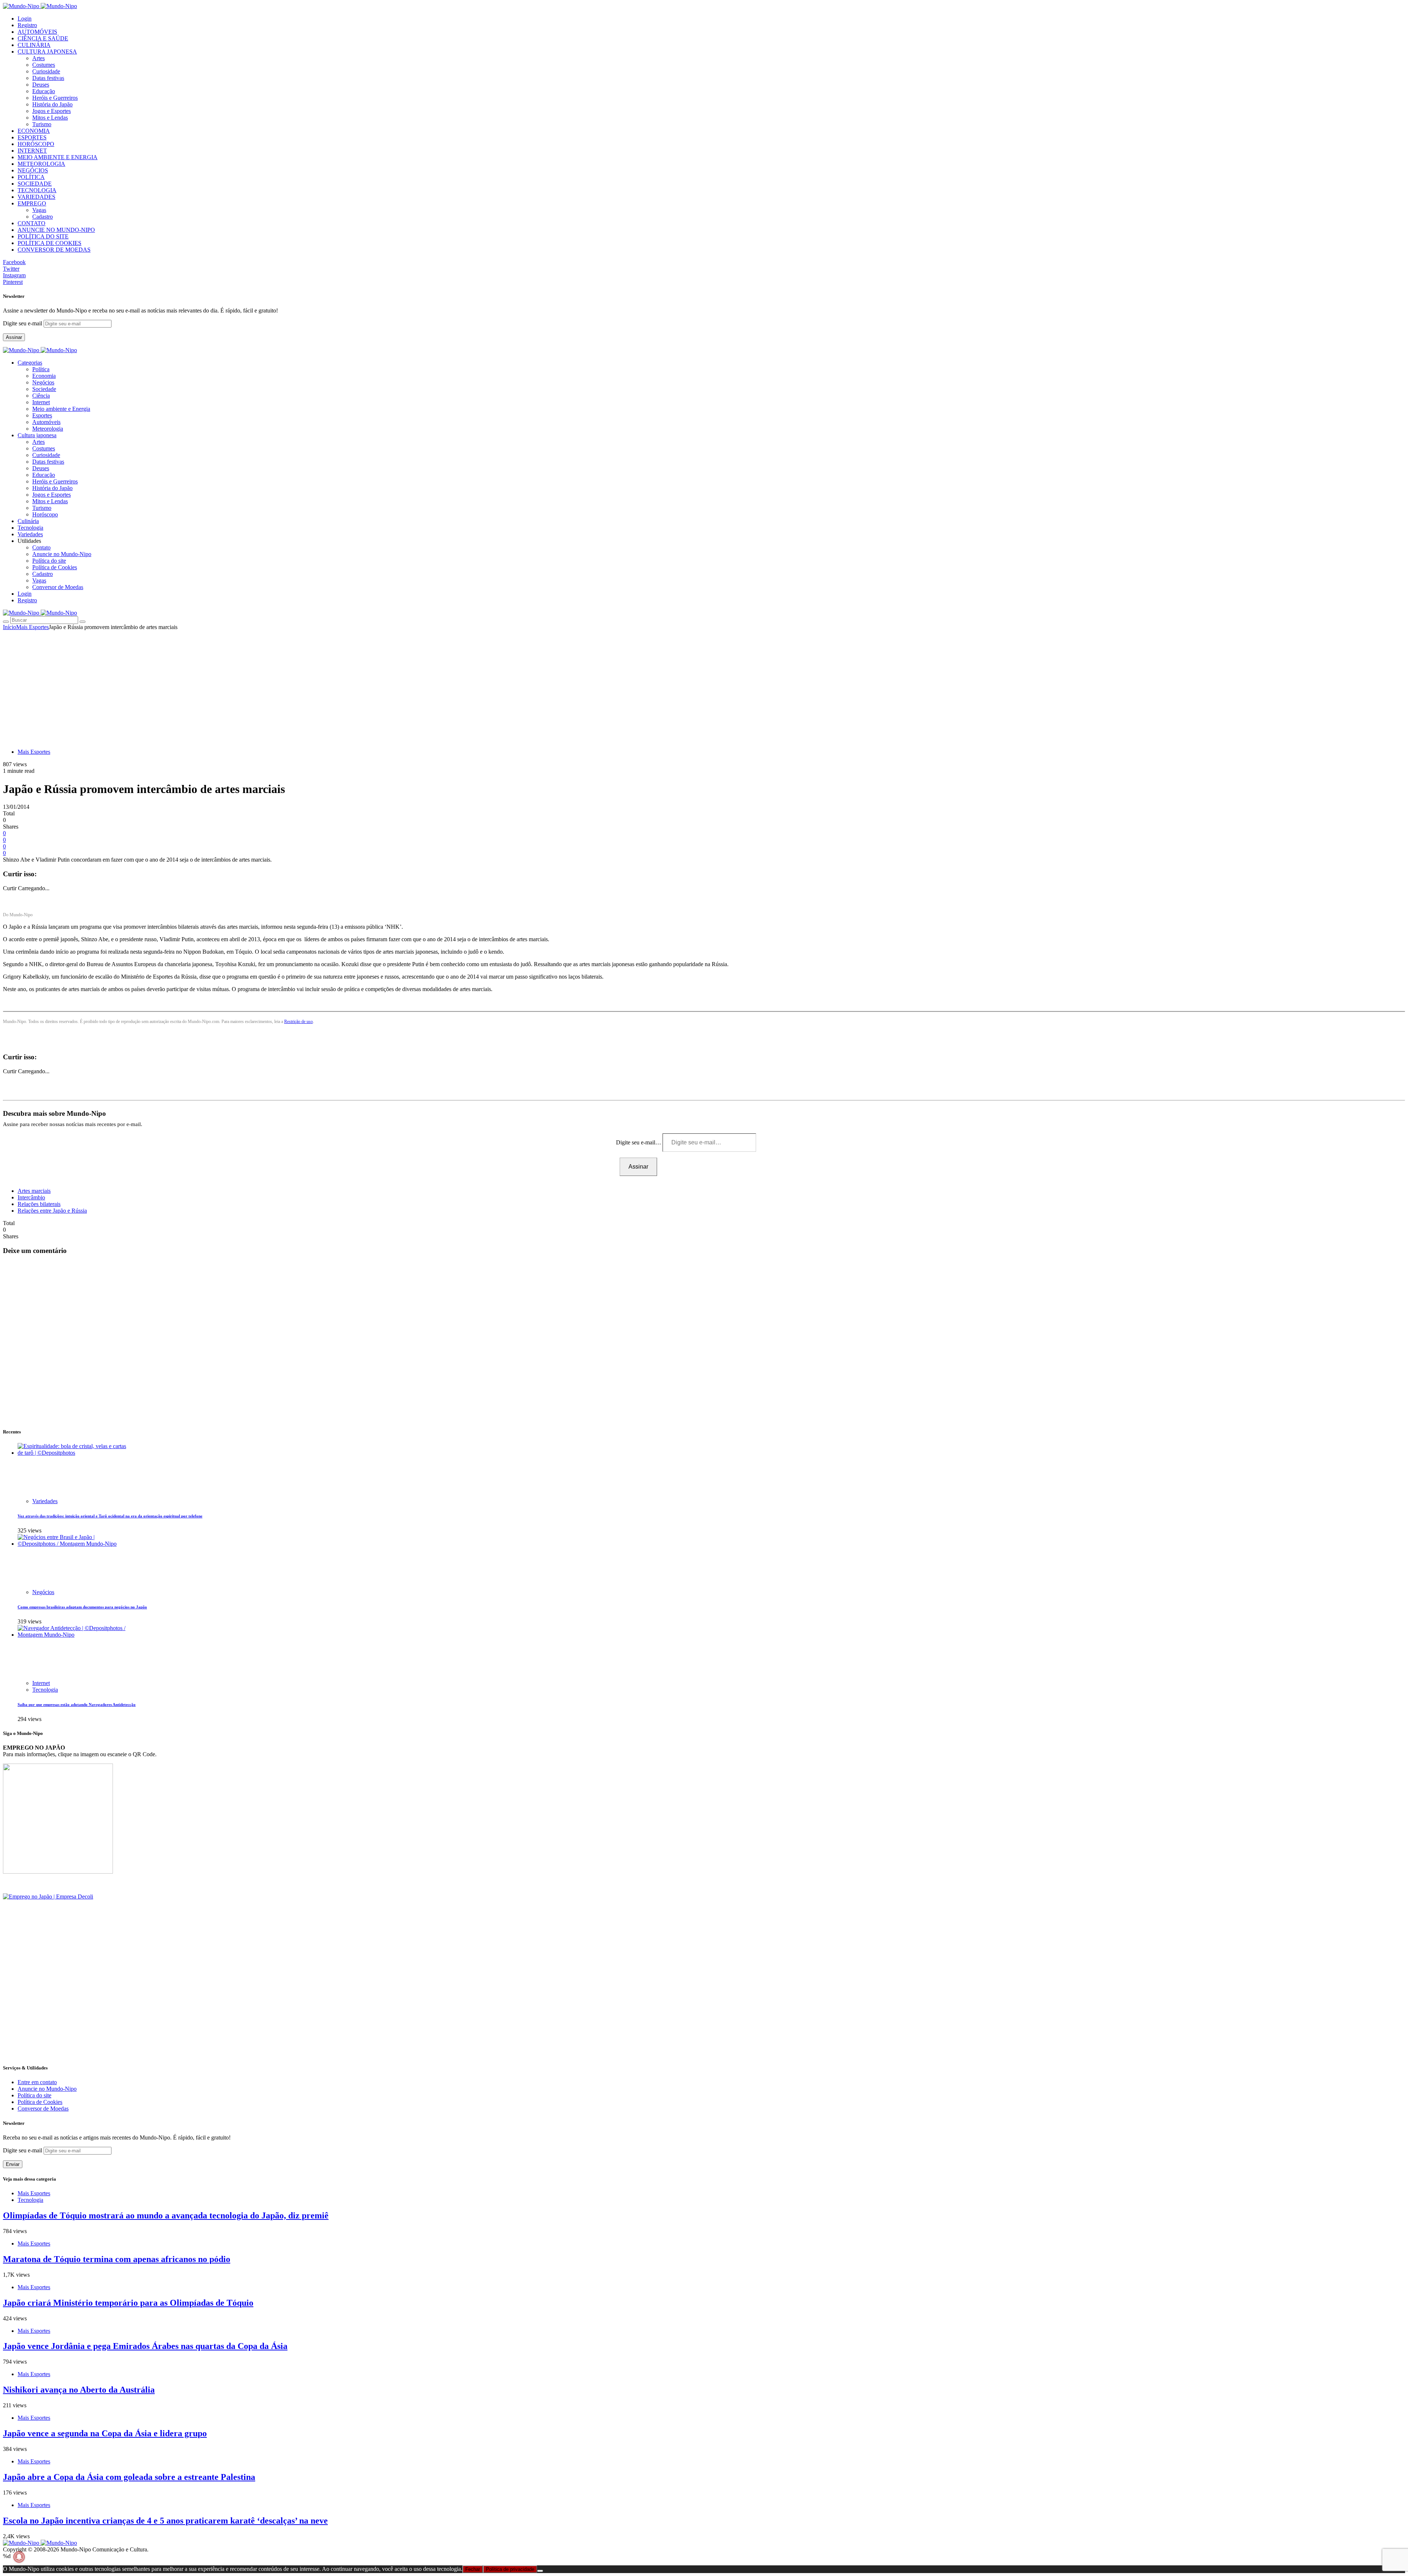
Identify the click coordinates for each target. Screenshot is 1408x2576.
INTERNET (32, 151)
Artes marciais (34, 1191)
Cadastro (43, 217)
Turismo (42, 124)
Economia (44, 376)
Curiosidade (46, 71)
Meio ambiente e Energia (61, 409)
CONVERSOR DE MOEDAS (54, 250)
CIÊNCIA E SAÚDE (43, 38)
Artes (38, 58)
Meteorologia (48, 429)
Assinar (14, 337)
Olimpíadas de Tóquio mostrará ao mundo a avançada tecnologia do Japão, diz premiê (166, 2215)
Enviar (13, 2164)
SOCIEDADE (35, 184)
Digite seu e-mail (23, 323)
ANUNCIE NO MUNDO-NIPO (56, 230)
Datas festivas (48, 78)
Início (10, 627)
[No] (540, 2571)
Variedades (45, 1501)
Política (41, 369)
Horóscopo (45, 514)
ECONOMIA (34, 131)
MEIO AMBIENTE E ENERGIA (58, 157)
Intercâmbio (31, 1197)
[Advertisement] (704, 686)
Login (25, 19)
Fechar (473, 2569)
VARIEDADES (36, 197)
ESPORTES (32, 137)
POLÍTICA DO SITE (43, 236)
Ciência (41, 396)
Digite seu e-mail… (639, 1142)
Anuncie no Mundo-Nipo (62, 554)
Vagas (39, 210)
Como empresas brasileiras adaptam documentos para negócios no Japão (82, 1607)
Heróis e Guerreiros (55, 98)
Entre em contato (37, 2082)
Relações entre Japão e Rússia (52, 1211)
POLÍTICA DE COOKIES (49, 243)
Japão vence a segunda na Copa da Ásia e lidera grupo (105, 2433)
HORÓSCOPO (36, 144)
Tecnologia (45, 1690)
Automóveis (46, 422)
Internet (41, 402)
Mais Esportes (32, 627)
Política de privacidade (510, 2569)
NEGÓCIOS (33, 170)
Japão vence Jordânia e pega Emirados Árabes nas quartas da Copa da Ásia (145, 2346)
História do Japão (52, 104)
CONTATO (32, 223)
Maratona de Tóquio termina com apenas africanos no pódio (117, 2259)
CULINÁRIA (34, 45)
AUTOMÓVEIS (37, 32)
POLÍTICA (31, 177)
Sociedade (44, 389)
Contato (41, 547)
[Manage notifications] (19, 2557)
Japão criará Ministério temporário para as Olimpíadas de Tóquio (128, 2303)
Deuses (41, 85)
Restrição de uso (298, 1022)
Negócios (43, 382)
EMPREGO (32, 203)
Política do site (49, 561)
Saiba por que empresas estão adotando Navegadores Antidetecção (77, 1704)
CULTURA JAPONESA (47, 52)
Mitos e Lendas (50, 118)
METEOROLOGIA (41, 164)
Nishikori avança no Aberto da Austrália (79, 2390)
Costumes (44, 65)
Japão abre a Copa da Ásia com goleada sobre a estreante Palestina (129, 2477)
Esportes (42, 415)
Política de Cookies (55, 567)
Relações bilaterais (39, 1204)
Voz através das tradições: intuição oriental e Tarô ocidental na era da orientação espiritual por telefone (110, 1516)
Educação (44, 91)
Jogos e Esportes (52, 111)
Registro (27, 25)
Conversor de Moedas (58, 587)
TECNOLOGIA (37, 190)
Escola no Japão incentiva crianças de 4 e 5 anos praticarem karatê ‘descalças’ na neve (165, 2521)
